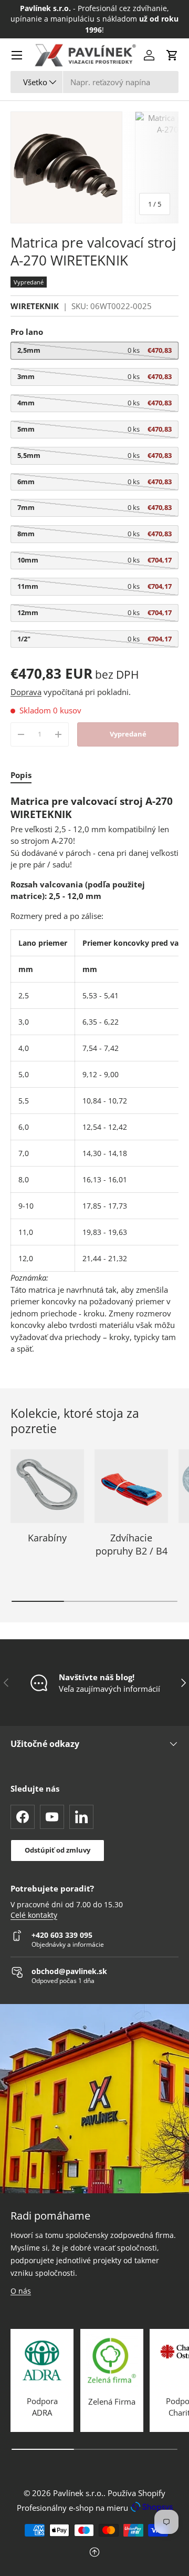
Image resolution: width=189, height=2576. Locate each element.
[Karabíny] (47, 1486)
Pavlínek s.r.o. (78, 2493)
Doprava (26, 692)
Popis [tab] (21, 775)
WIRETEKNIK (35, 306)
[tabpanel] (94, 1075)
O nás (21, 2291)
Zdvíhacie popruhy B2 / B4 (132, 1544)
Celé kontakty (34, 1915)
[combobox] (94, 82)
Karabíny (47, 1538)
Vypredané (128, 734)
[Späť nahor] (94, 2553)
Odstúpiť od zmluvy (57, 1850)
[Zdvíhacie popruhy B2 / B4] (131, 1486)
